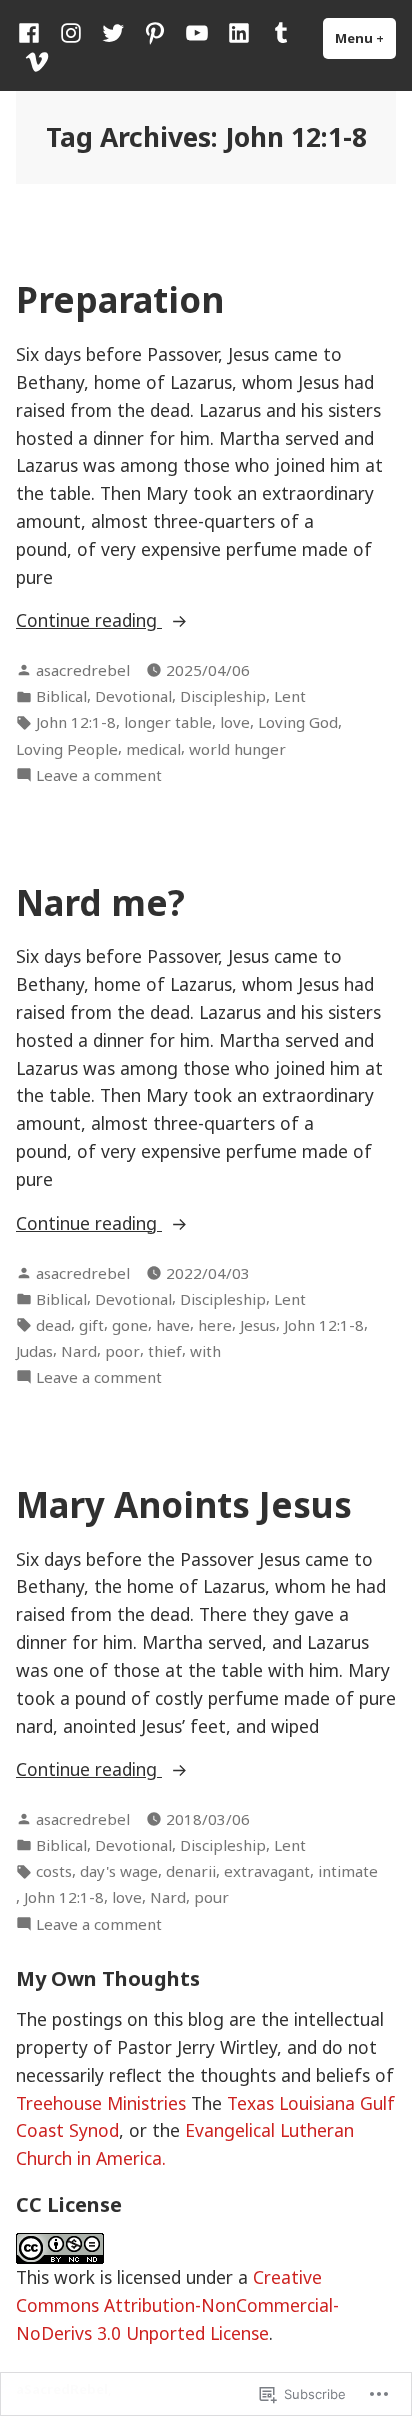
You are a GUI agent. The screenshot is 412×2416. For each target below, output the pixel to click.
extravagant (267, 1871)
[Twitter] (113, 32)
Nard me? (100, 902)
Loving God (298, 722)
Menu (365, 38)
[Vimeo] (33, 60)
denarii (191, 1871)
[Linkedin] (239, 32)
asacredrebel (83, 670)
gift (91, 1325)
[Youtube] (197, 32)
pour (211, 1897)
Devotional (133, 696)
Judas (34, 1351)
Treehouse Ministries (101, 2103)
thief (165, 1351)
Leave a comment (99, 775)
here (215, 1325)
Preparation (120, 299)
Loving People (67, 749)
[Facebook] (33, 32)
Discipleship (223, 696)
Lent (290, 696)
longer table (168, 722)
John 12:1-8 (76, 722)
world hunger (237, 749)
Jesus (258, 1325)
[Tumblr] (281, 32)
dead (53, 1325)
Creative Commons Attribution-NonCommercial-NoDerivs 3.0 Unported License (177, 2305)
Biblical (61, 696)
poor (122, 1351)
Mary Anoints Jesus (184, 1504)
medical (153, 749)
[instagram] (71, 32)
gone (130, 1325)
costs (54, 1871)
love (235, 722)
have (173, 1325)
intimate (348, 1871)
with (205, 1351)
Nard (79, 1351)
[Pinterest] (155, 32)
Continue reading (89, 619)
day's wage (119, 1871)
